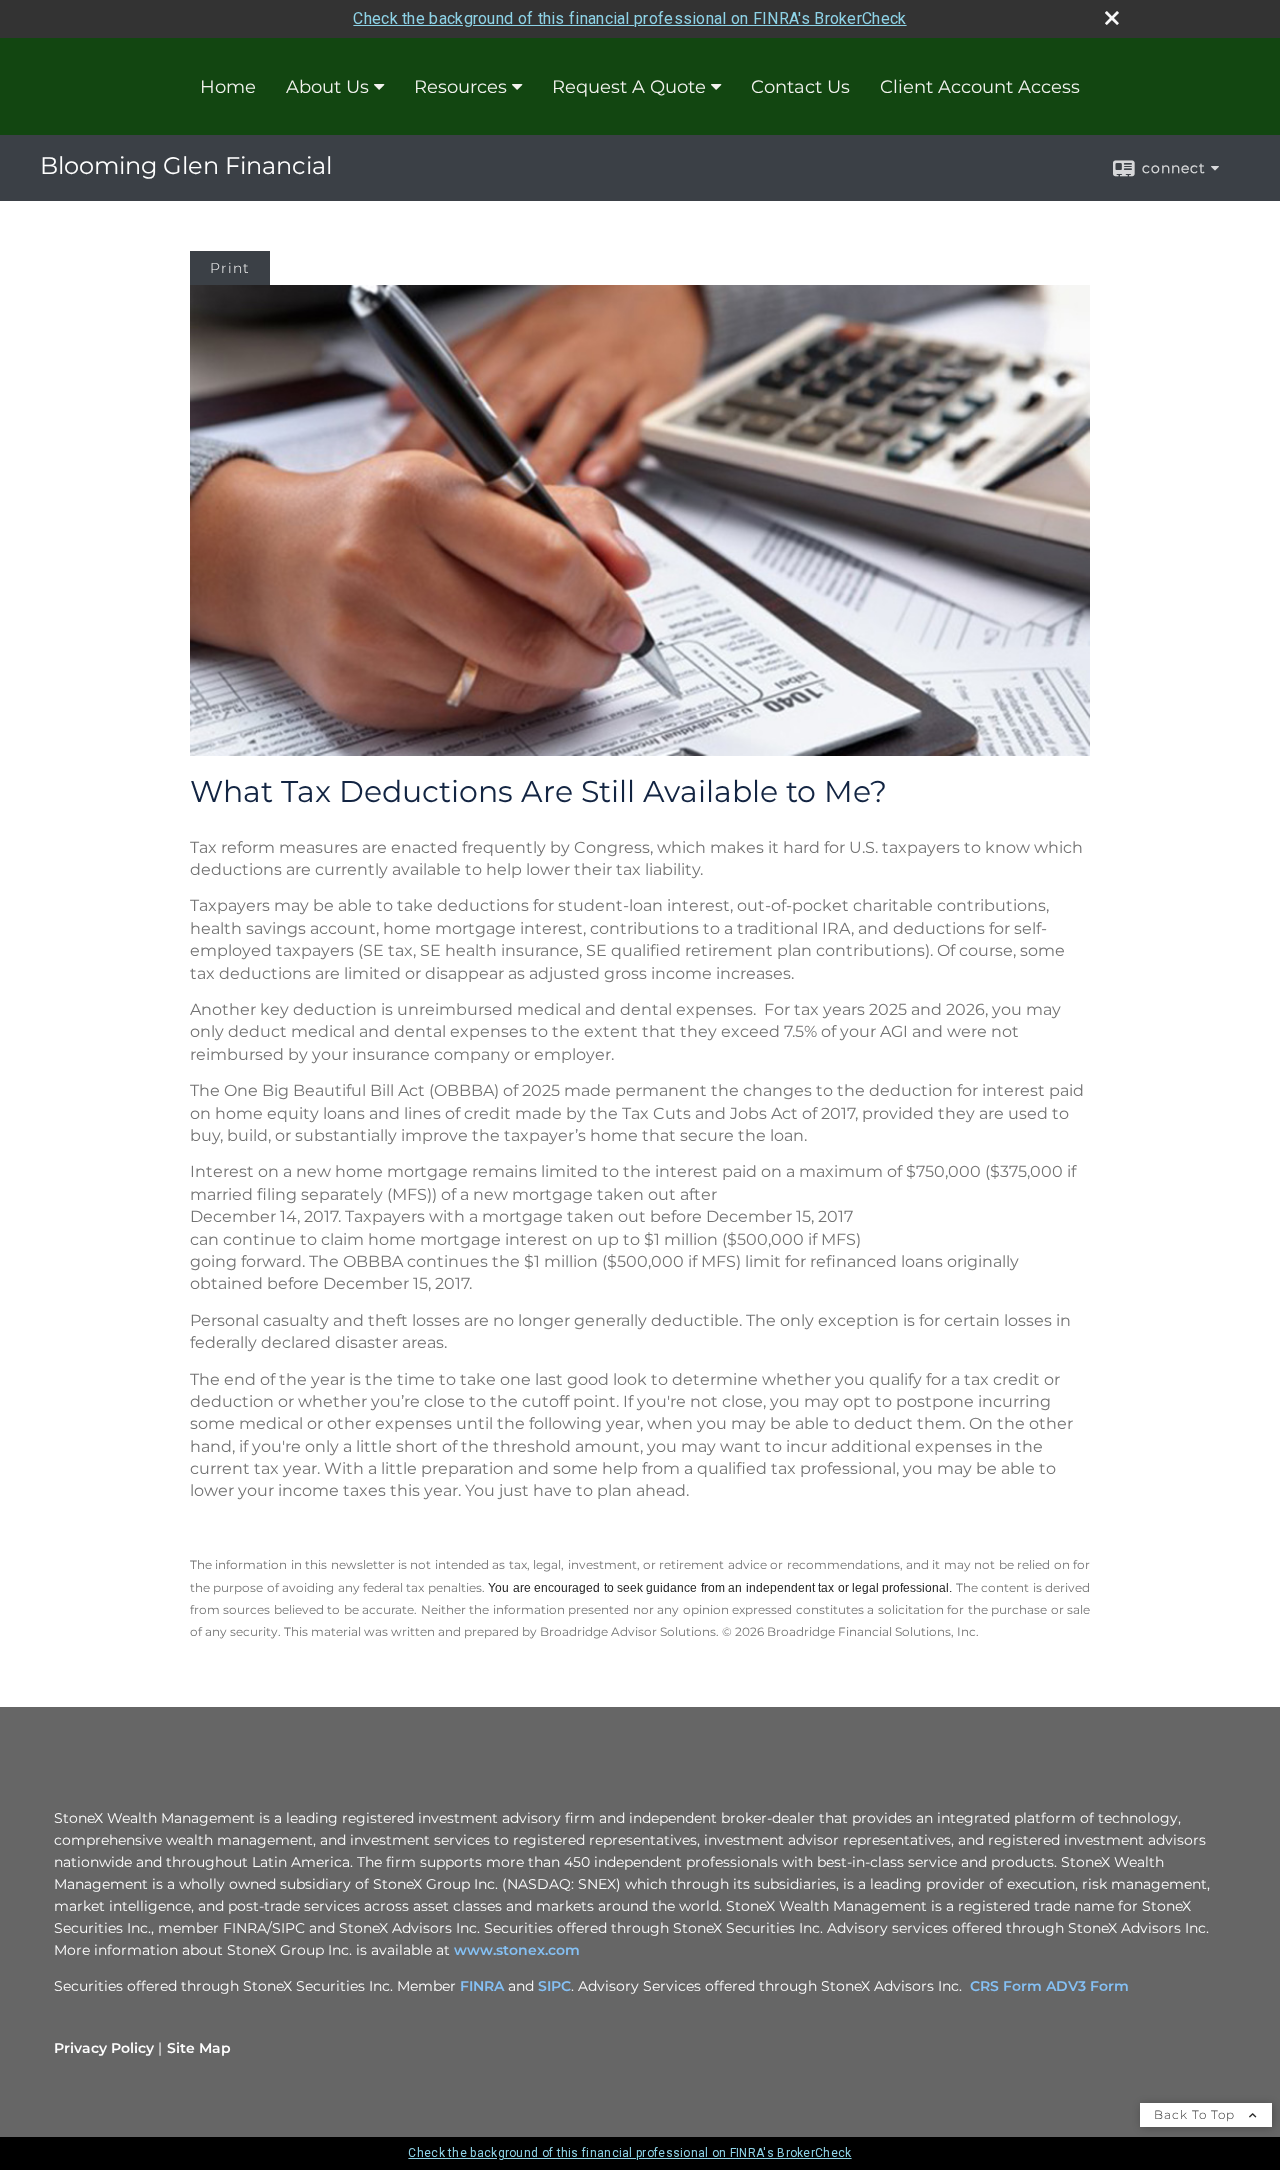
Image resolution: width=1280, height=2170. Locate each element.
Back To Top (1196, 2114)
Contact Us (800, 87)
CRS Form (1006, 1986)
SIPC (554, 1986)
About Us (327, 87)
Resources (460, 87)
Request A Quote (629, 87)
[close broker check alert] (1112, 18)
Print (230, 268)
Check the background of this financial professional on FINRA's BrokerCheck (629, 18)
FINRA (484, 1986)
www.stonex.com (517, 1950)
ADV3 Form (1087, 1986)
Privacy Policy (104, 2048)
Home (228, 87)
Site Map (199, 2048)
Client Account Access (980, 87)
